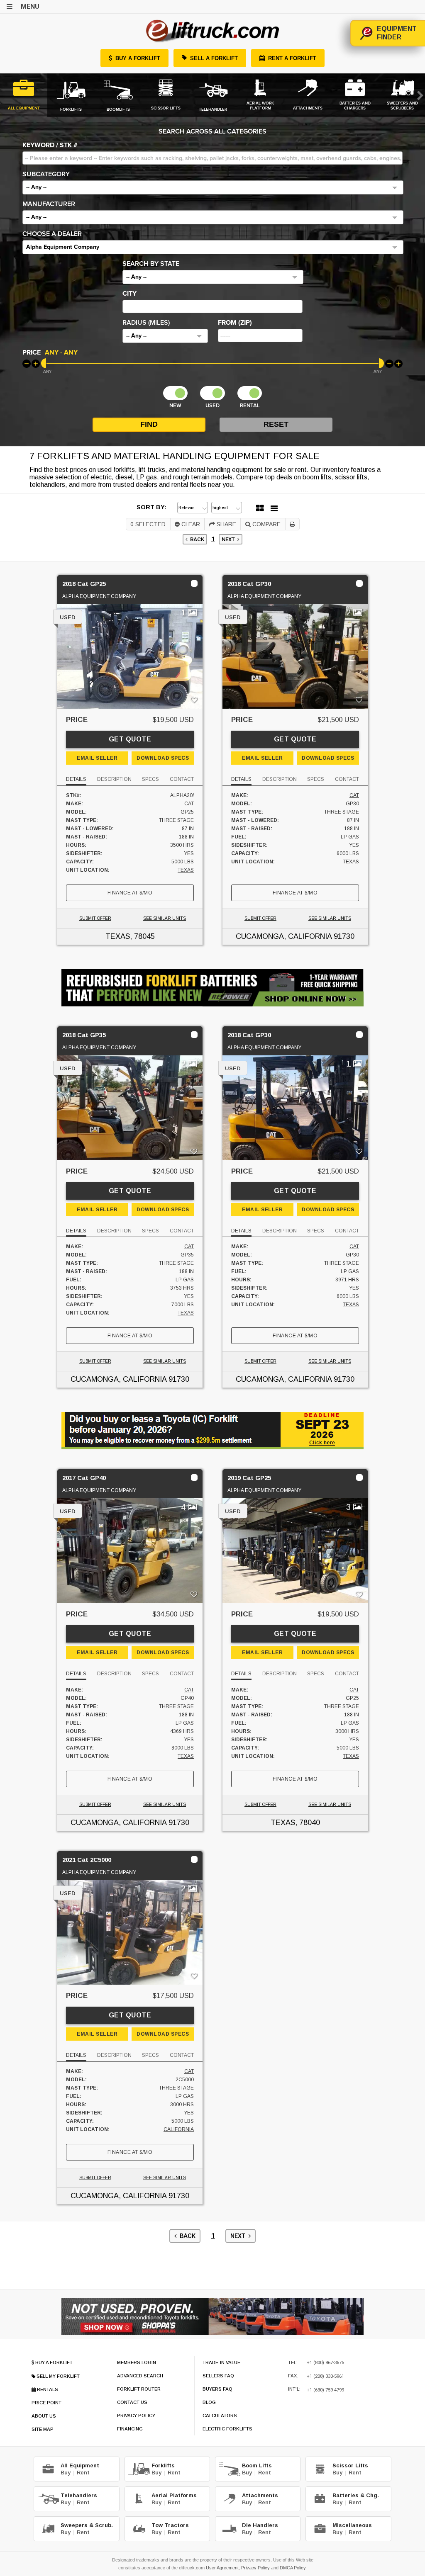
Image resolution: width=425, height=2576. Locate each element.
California (179, 2129)
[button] (213, 187)
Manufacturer (49, 204)
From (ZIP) (235, 323)
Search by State (151, 264)
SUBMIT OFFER (95, 918)
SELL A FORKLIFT (214, 58)
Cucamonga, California (284, 936)
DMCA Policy (293, 2568)
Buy (66, 2473)
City (129, 294)
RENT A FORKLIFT (292, 58)
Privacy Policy (255, 2568)
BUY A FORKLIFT (138, 58)
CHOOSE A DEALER (52, 234)
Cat (189, 804)
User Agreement (222, 2568)
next (230, 539)
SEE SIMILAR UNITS (165, 918)
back (196, 539)
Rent (83, 2473)
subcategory (46, 174)
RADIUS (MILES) (146, 323)
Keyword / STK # (50, 145)
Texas (186, 870)
